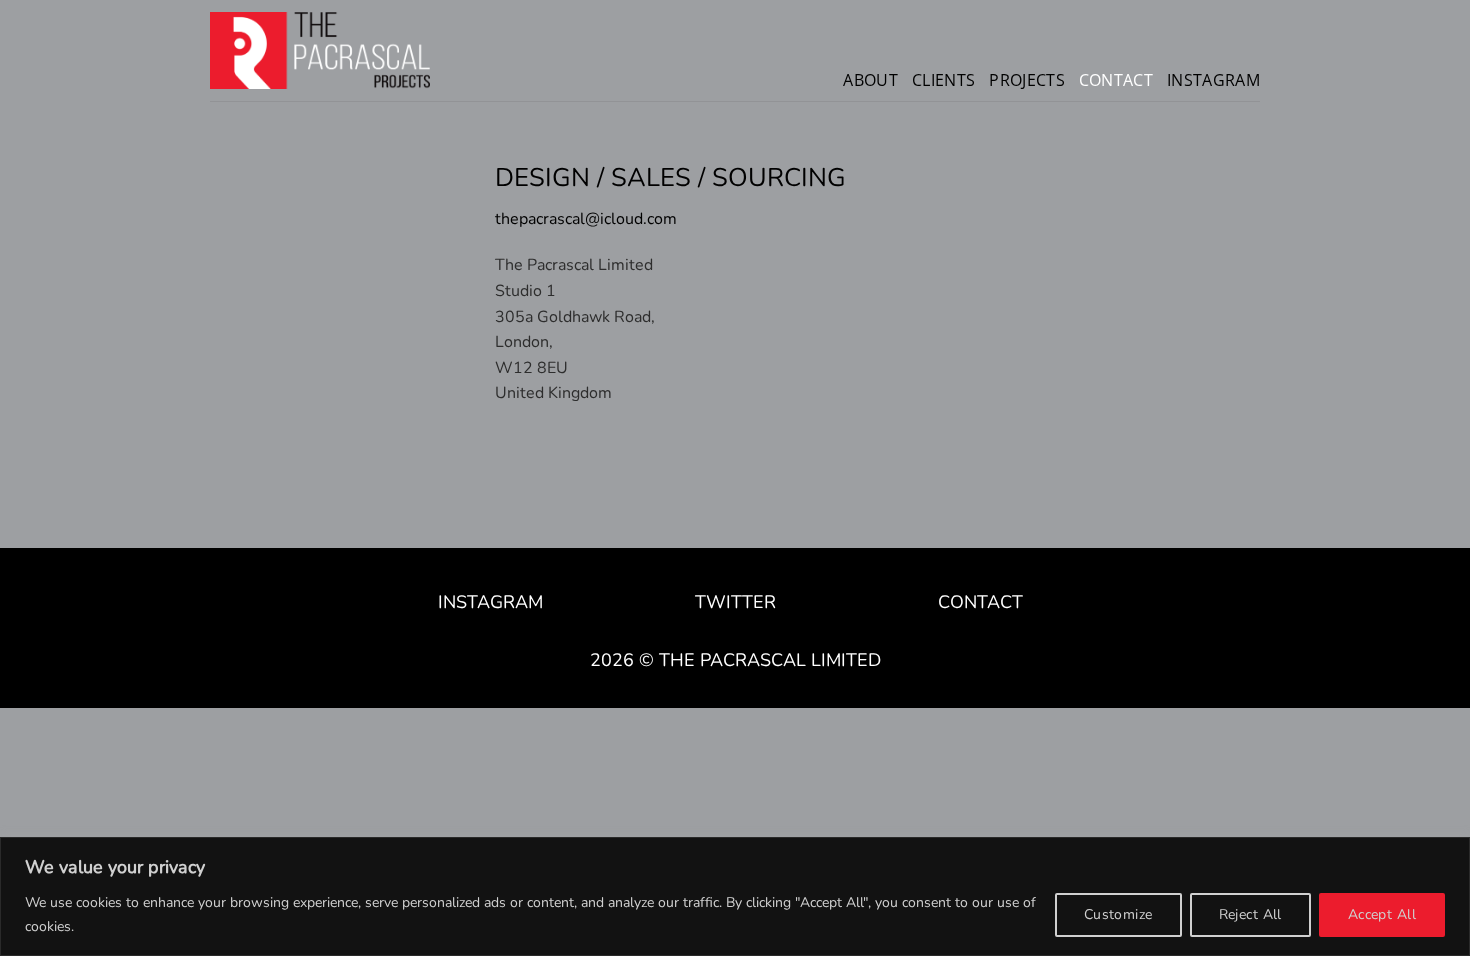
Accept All (1382, 914)
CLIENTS (943, 80)
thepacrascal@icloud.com (586, 219)
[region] (735, 896)
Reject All (1250, 914)
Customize (1118, 914)
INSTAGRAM (1213, 80)
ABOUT (870, 80)
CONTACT (1116, 80)
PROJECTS (1027, 80)
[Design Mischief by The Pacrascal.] (320, 50)
